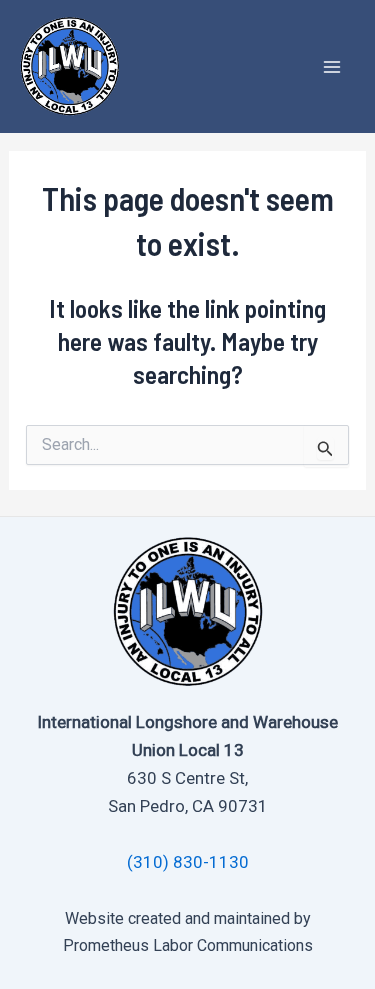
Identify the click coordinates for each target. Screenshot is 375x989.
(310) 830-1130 (188, 862)
